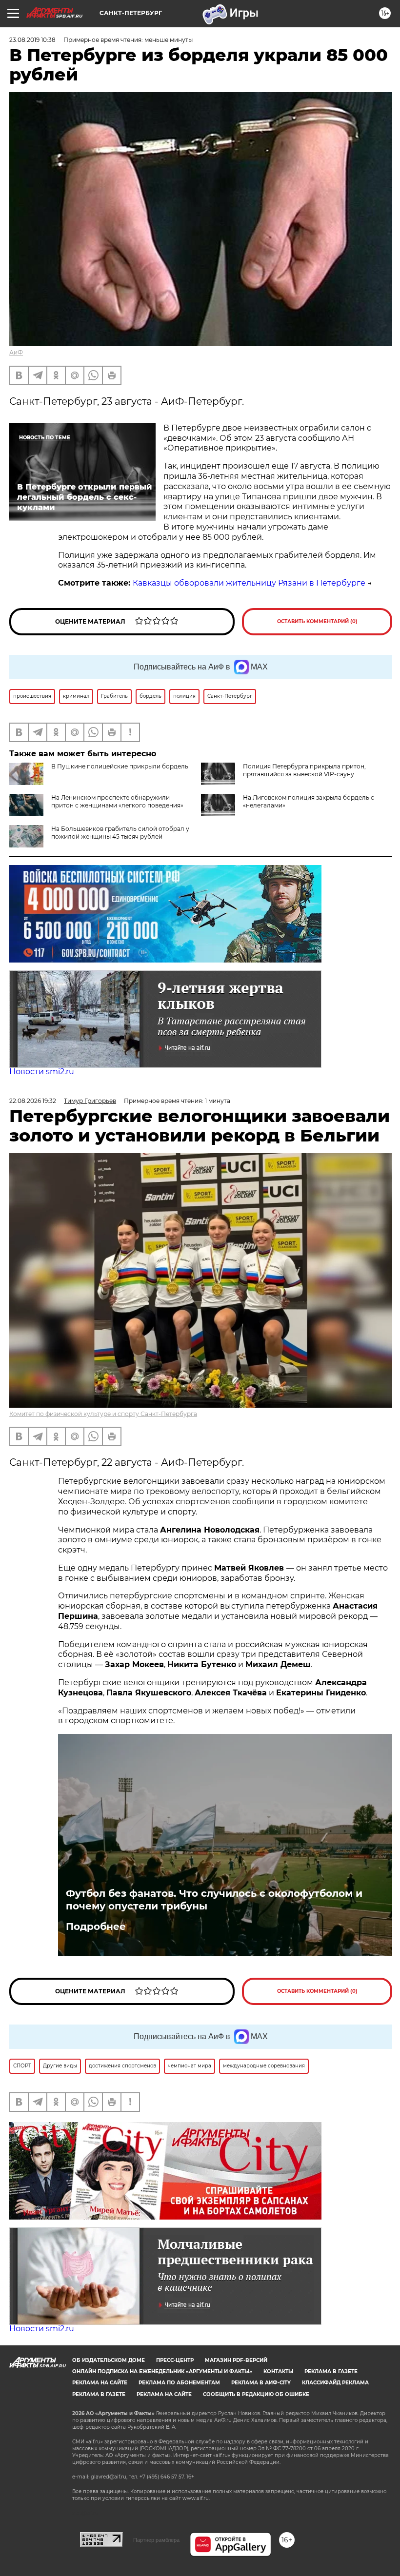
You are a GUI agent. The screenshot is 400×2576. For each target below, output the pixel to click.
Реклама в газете (331, 2371)
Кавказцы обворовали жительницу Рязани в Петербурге (249, 583)
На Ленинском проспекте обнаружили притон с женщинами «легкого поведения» (117, 801)
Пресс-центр (175, 2360)
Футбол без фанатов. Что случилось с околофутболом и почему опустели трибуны (214, 1900)
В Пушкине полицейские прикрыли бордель (120, 766)
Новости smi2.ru (42, 1072)
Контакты (278, 2371)
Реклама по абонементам (179, 2383)
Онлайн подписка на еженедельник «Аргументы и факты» (162, 2371)
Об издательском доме (109, 2360)
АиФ (16, 352)
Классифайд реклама (335, 2383)
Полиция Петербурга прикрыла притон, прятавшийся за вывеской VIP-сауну (304, 770)
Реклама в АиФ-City (261, 2383)
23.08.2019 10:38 (32, 40)
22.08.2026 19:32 (33, 1101)
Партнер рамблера (156, 2540)
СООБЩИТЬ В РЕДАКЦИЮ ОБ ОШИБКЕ (256, 2394)
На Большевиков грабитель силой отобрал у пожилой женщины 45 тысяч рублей (120, 833)
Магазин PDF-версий (236, 2360)
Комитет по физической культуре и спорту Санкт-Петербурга (103, 1414)
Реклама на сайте (100, 2383)
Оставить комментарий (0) (317, 621)
